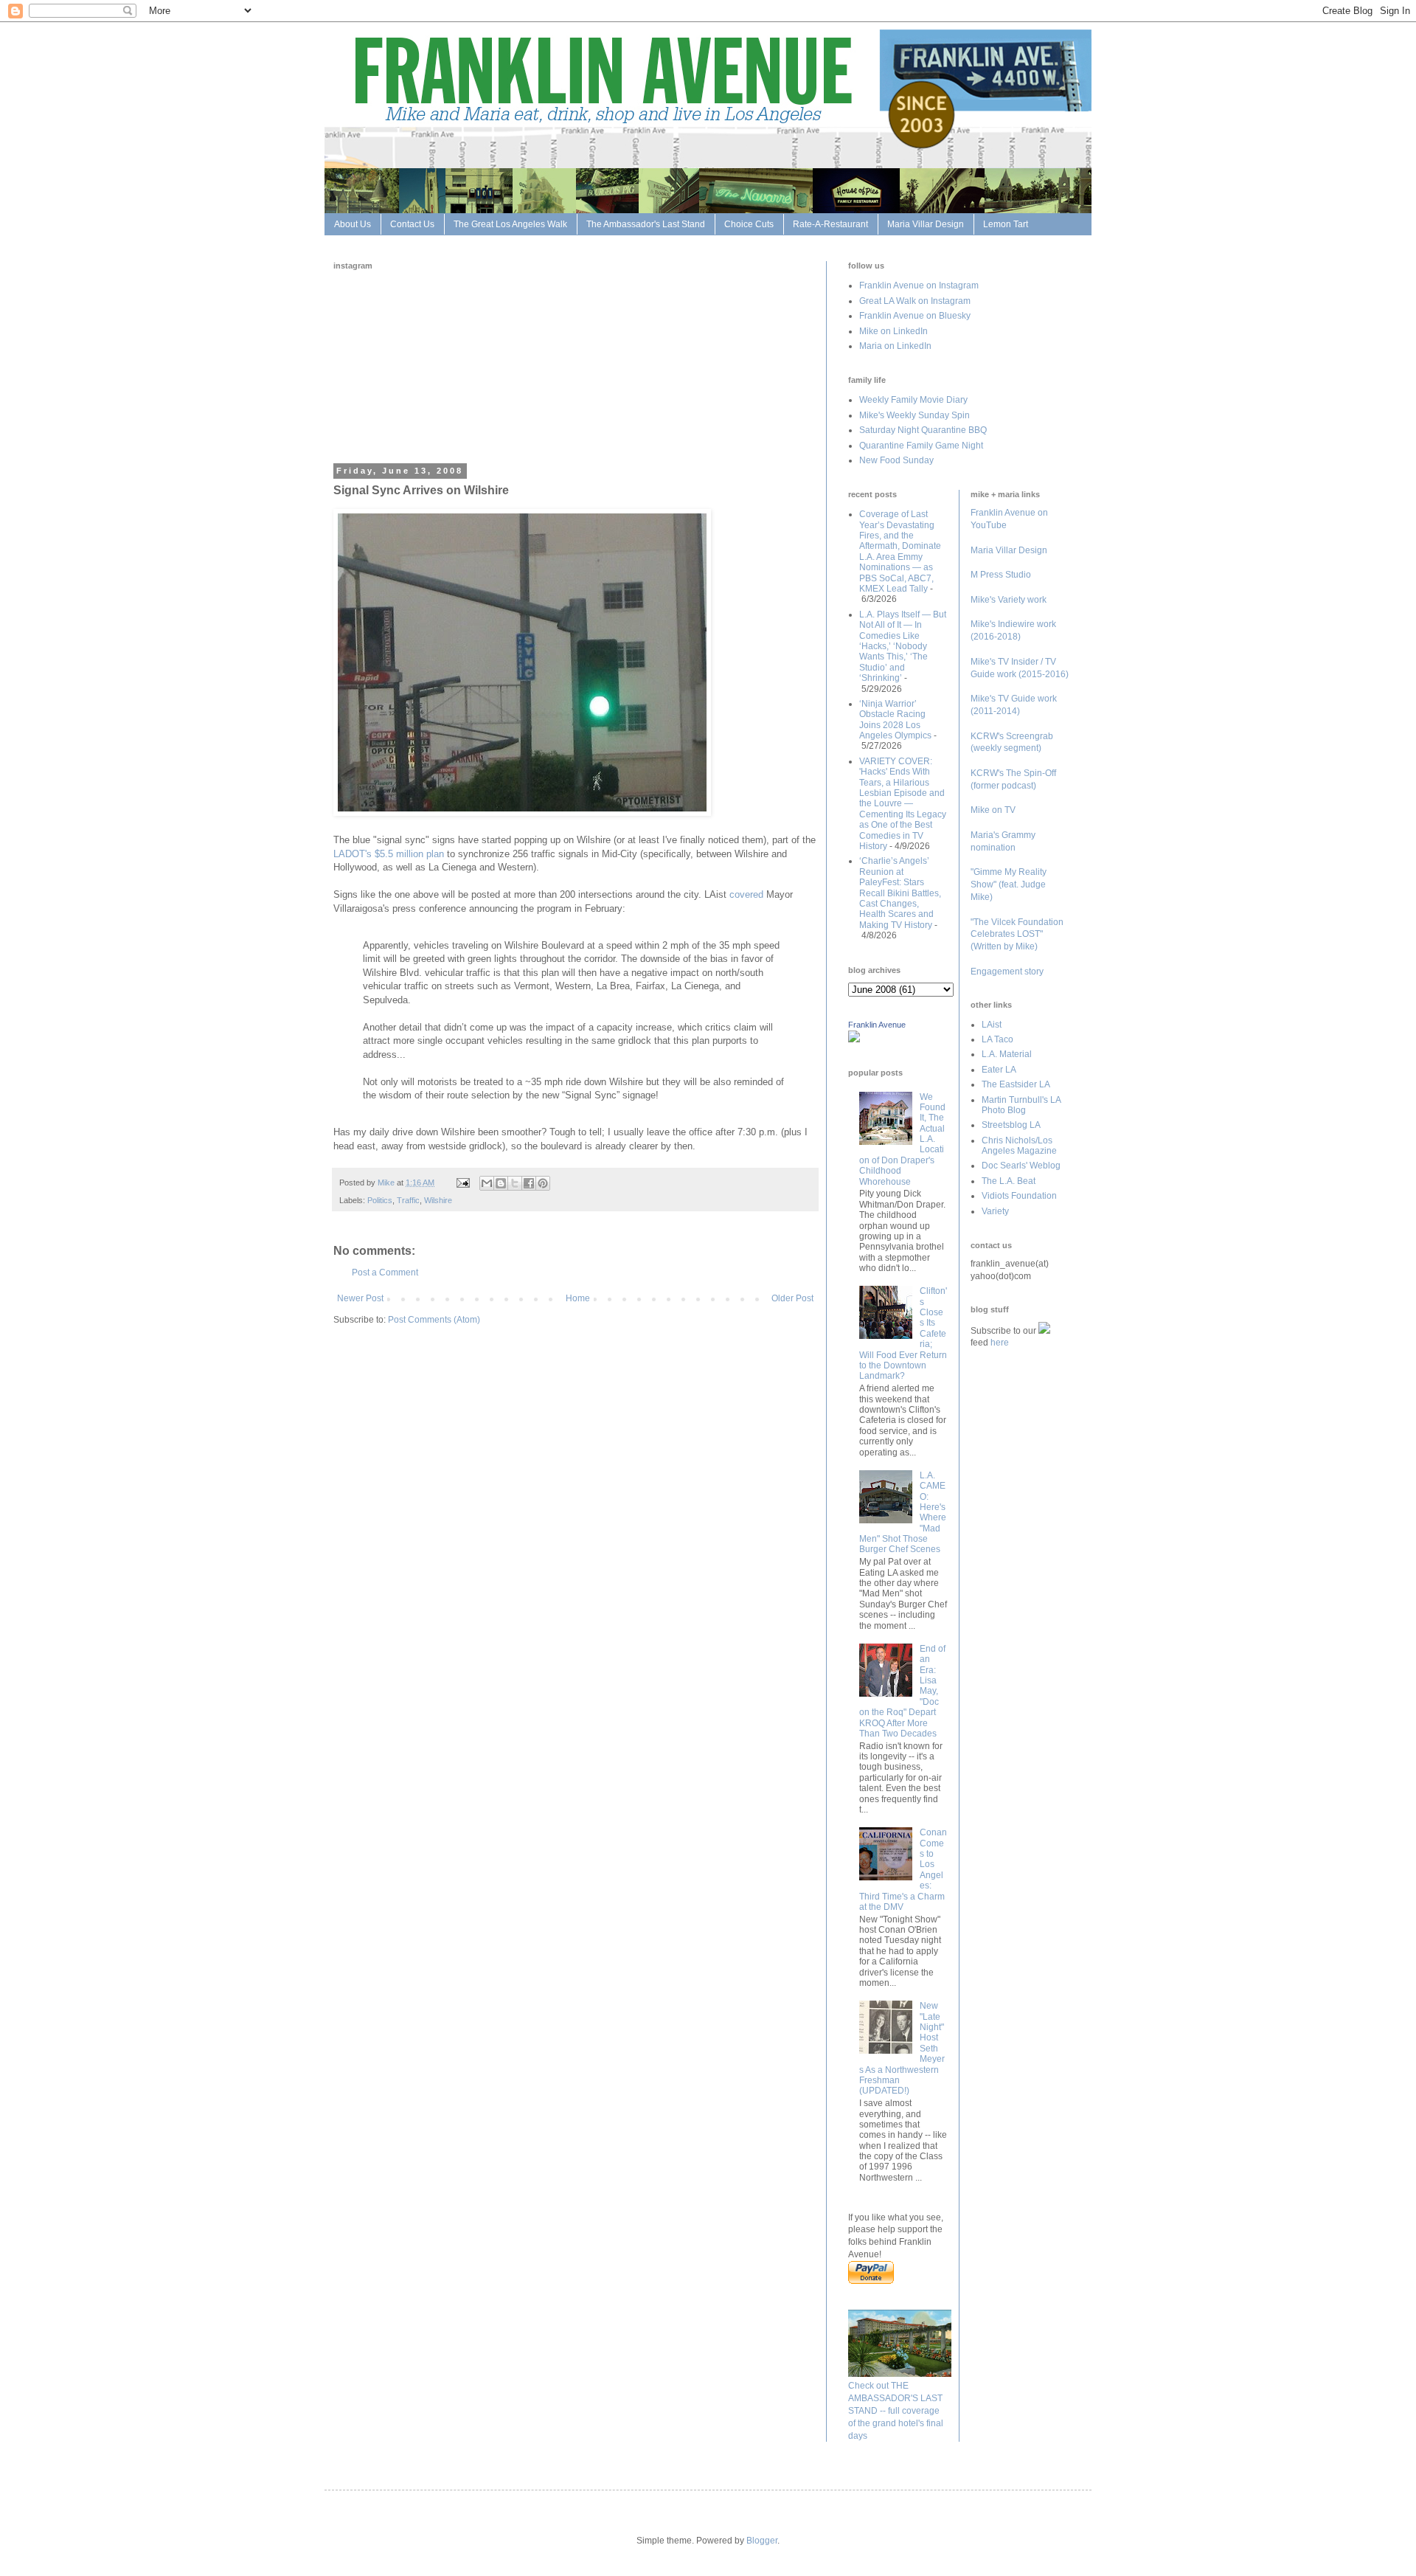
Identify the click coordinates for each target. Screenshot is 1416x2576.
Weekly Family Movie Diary (913, 400)
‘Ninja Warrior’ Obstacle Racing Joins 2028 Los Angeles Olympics (895, 720)
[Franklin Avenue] (854, 1039)
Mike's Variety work (1009, 600)
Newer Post (360, 1298)
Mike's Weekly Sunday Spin (914, 415)
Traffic (408, 1200)
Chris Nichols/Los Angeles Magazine (1019, 1146)
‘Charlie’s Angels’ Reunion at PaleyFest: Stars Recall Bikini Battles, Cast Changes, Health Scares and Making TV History (900, 893)
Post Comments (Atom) (434, 1320)
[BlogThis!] (501, 1183)
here (1000, 1343)
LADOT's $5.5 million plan (389, 854)
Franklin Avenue (877, 1025)
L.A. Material (1007, 1054)
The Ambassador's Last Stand (646, 224)
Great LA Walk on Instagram (915, 301)
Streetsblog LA (1011, 1125)
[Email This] (487, 1183)
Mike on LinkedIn (893, 331)
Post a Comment (385, 1273)
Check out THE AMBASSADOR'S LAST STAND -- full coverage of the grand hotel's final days (896, 2410)
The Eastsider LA (1016, 1084)
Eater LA (999, 1070)
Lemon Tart (1006, 224)
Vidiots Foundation (1019, 1196)
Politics (380, 1200)
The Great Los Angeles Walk (510, 224)
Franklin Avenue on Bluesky (915, 316)
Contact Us (412, 224)
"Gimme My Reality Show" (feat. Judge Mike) (1009, 884)
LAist (992, 1025)
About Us (353, 224)
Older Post (792, 1298)
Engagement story (1007, 972)
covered (746, 894)
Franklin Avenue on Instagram (919, 285)
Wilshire (438, 1200)
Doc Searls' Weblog (1021, 1166)
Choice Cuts (749, 224)
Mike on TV (993, 810)
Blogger (762, 2541)
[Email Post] (462, 1183)
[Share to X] (515, 1183)
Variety (995, 1211)
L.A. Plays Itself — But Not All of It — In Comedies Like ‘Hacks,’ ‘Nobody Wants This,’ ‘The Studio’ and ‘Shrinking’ (903, 646)
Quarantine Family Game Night (921, 446)
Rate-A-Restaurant (830, 224)
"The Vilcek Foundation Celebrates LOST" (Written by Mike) (1017, 935)
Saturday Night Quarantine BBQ (923, 430)
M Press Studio (1001, 575)
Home (578, 1298)
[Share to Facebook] (529, 1183)
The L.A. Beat (1009, 1181)
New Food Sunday (896, 460)
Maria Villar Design (926, 224)
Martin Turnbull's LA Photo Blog (1021, 1105)
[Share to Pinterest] (543, 1183)
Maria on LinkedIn (895, 346)
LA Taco (997, 1039)
